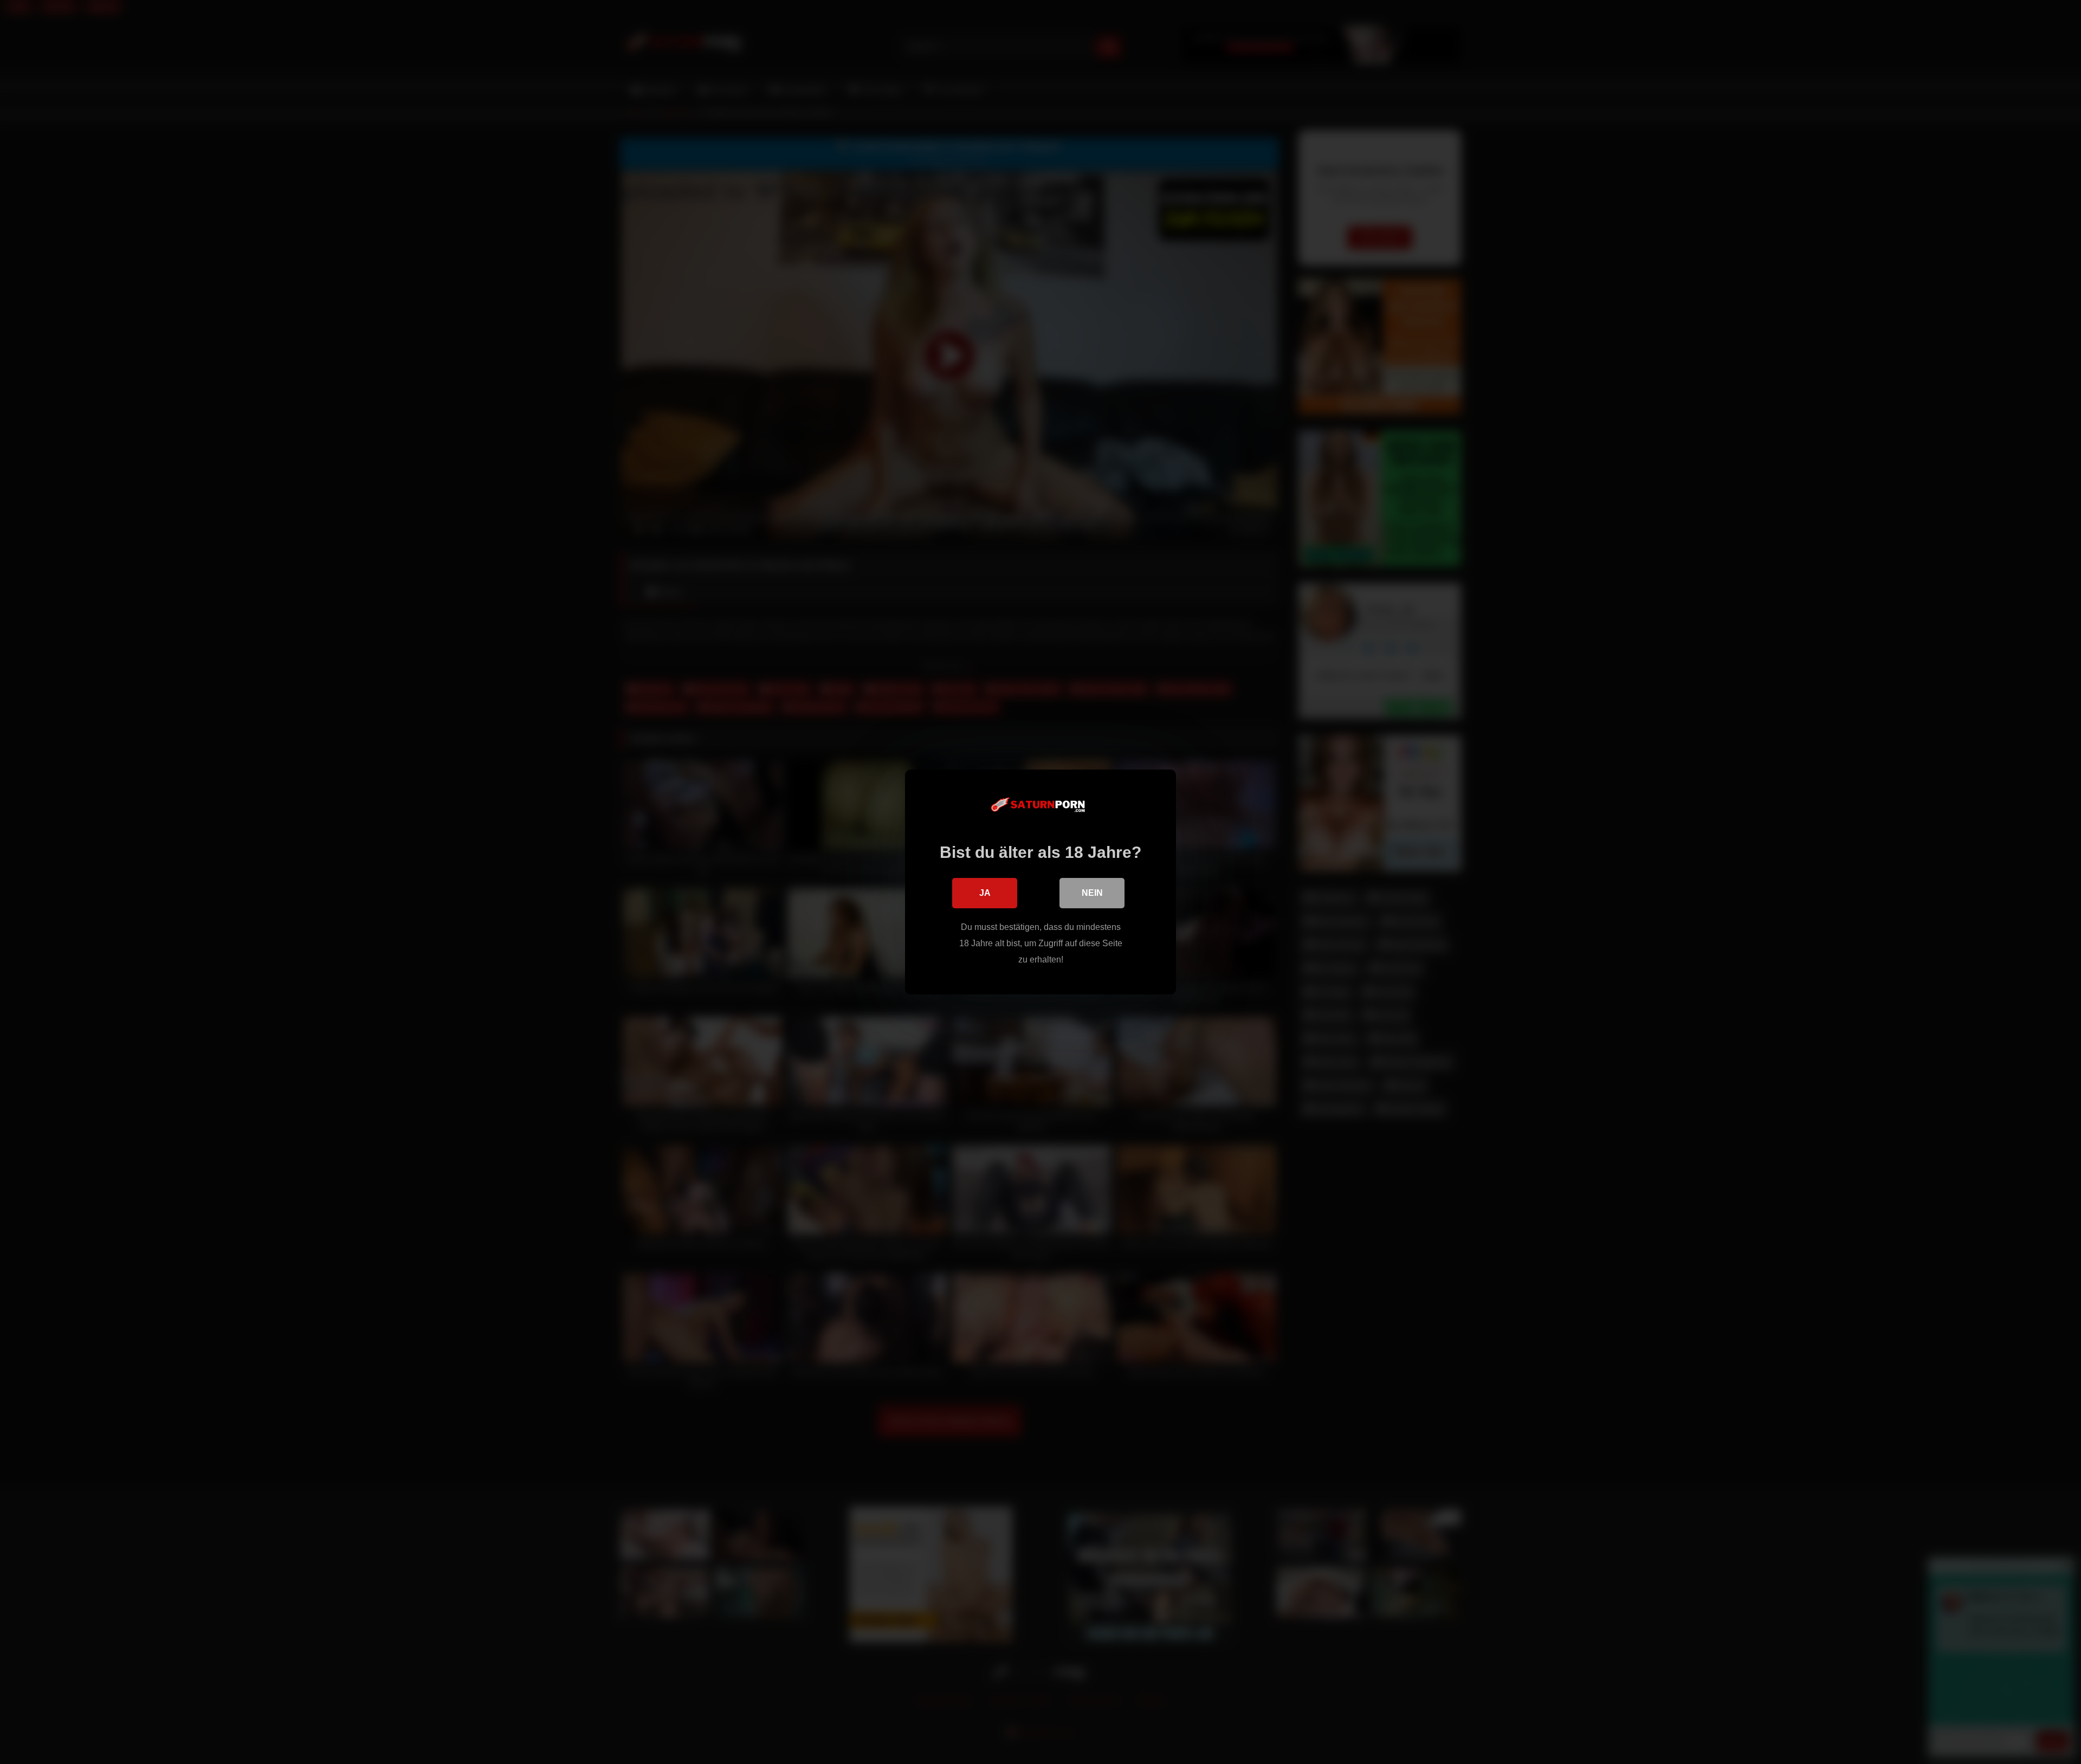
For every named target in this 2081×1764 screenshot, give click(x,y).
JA (985, 893)
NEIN (1092, 893)
